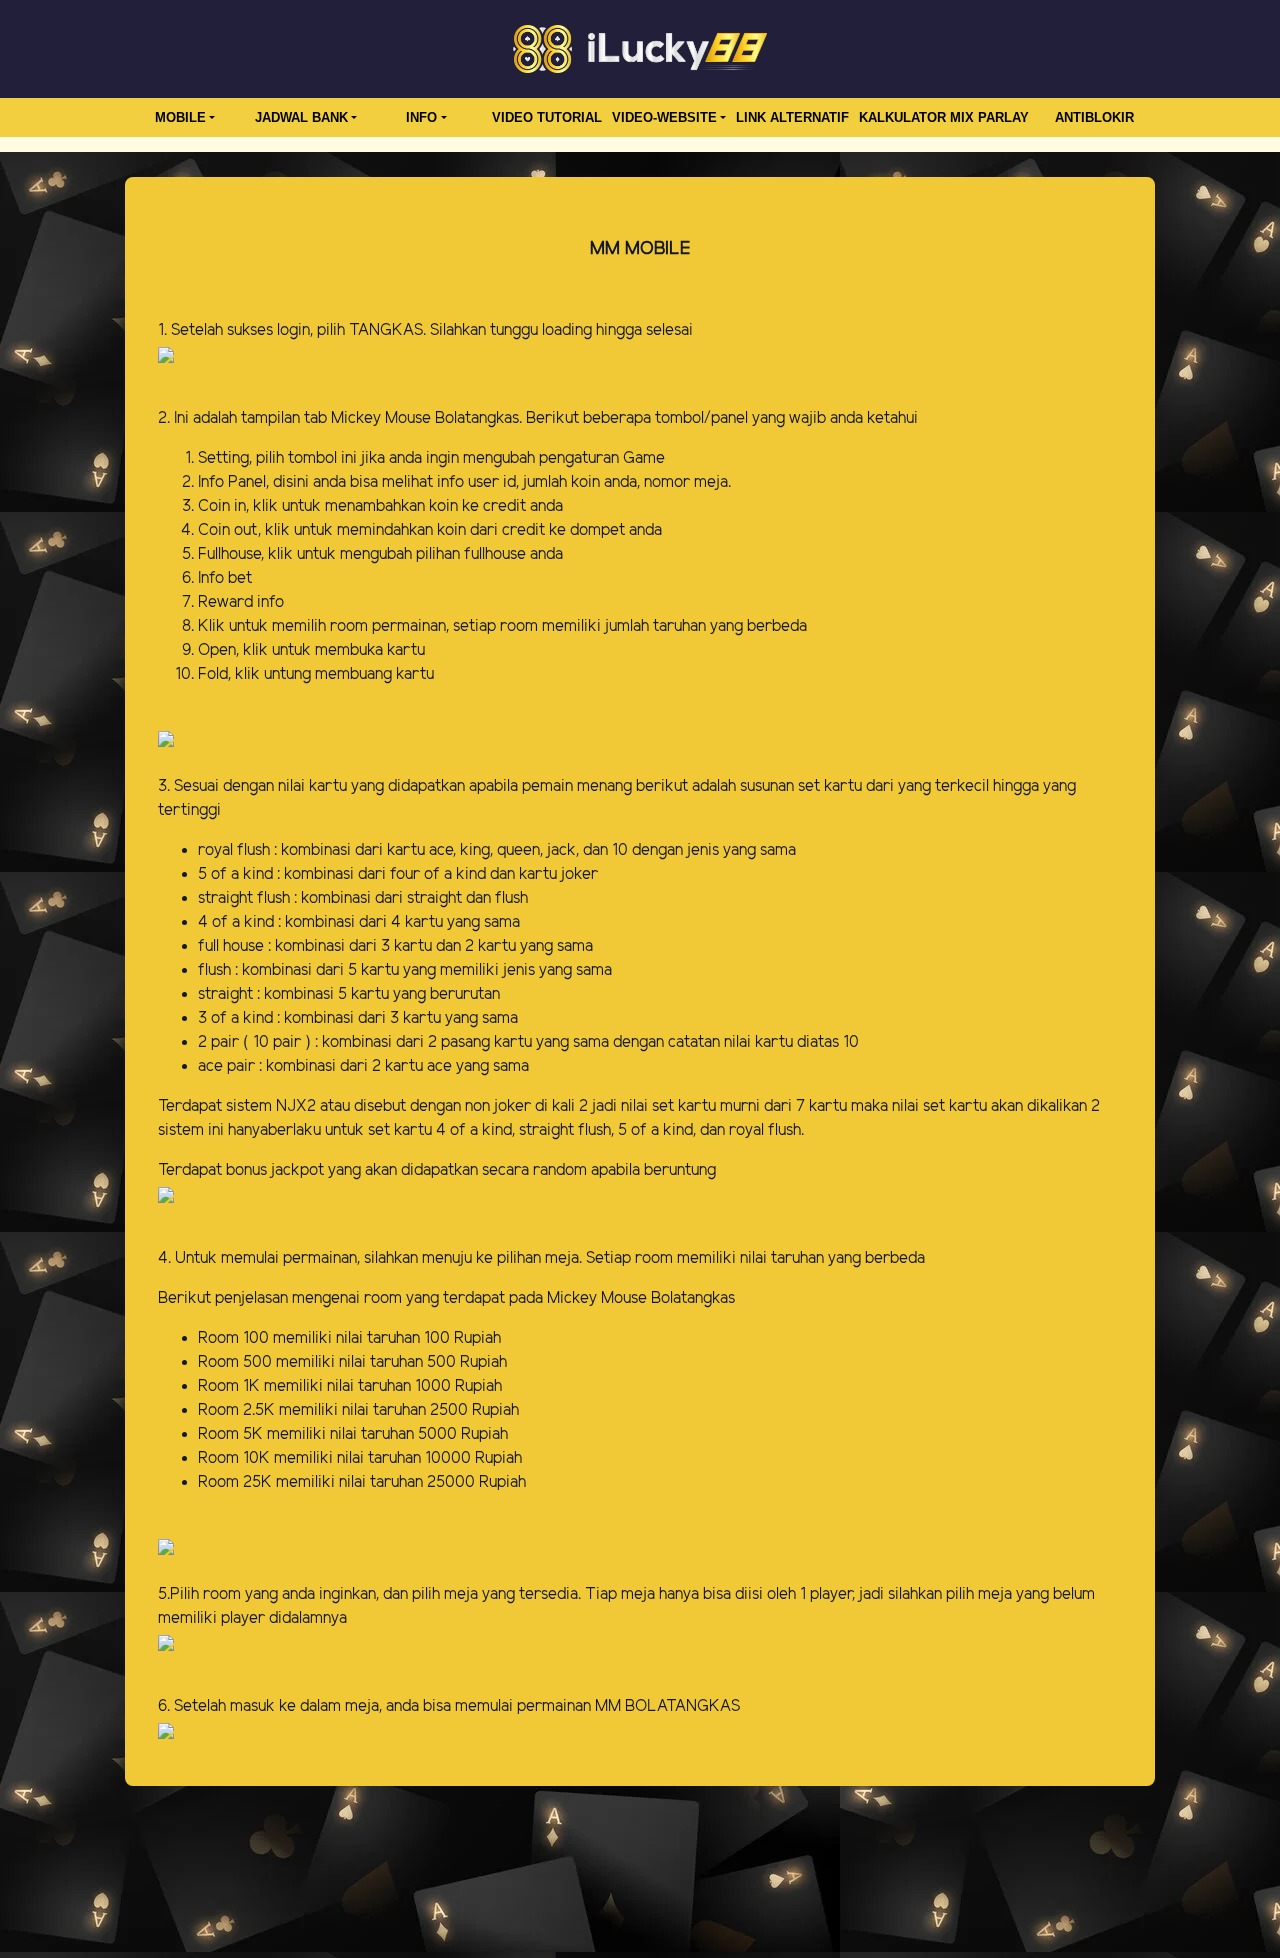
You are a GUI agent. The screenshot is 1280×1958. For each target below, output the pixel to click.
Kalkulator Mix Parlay (944, 117)
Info (421, 117)
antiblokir (1094, 117)
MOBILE (180, 117)
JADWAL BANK (301, 117)
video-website (664, 117)
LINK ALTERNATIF (792, 117)
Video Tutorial (547, 117)
